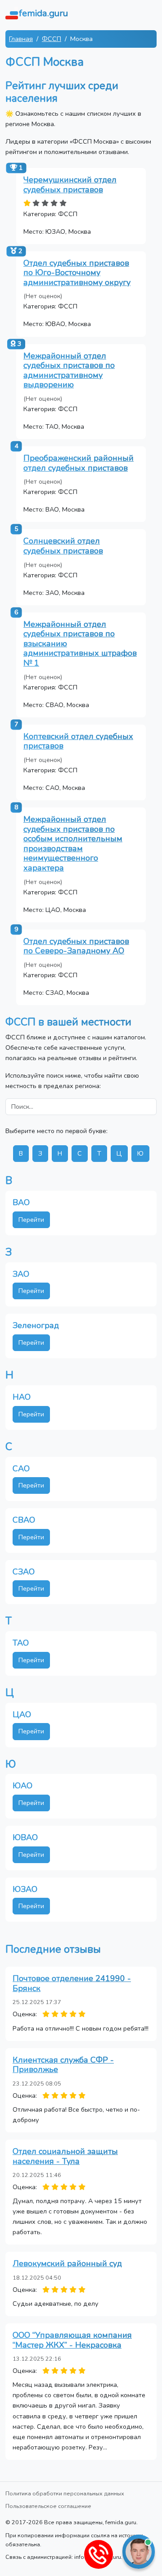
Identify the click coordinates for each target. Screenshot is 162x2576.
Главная (21, 39)
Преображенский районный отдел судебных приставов (79, 463)
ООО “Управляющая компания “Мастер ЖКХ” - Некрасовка (72, 2340)
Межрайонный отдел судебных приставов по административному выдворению (69, 370)
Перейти (31, 1220)
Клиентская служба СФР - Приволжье (63, 2065)
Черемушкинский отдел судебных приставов (70, 185)
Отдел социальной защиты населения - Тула (65, 2156)
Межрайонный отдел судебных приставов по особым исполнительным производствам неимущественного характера (73, 844)
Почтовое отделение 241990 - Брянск (72, 1983)
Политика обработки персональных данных (65, 2493)
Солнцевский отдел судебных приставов (63, 546)
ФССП (52, 39)
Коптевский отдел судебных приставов (78, 741)
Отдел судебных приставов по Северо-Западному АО (76, 946)
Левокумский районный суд (67, 2263)
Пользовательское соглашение (48, 2506)
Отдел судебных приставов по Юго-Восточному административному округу (77, 273)
